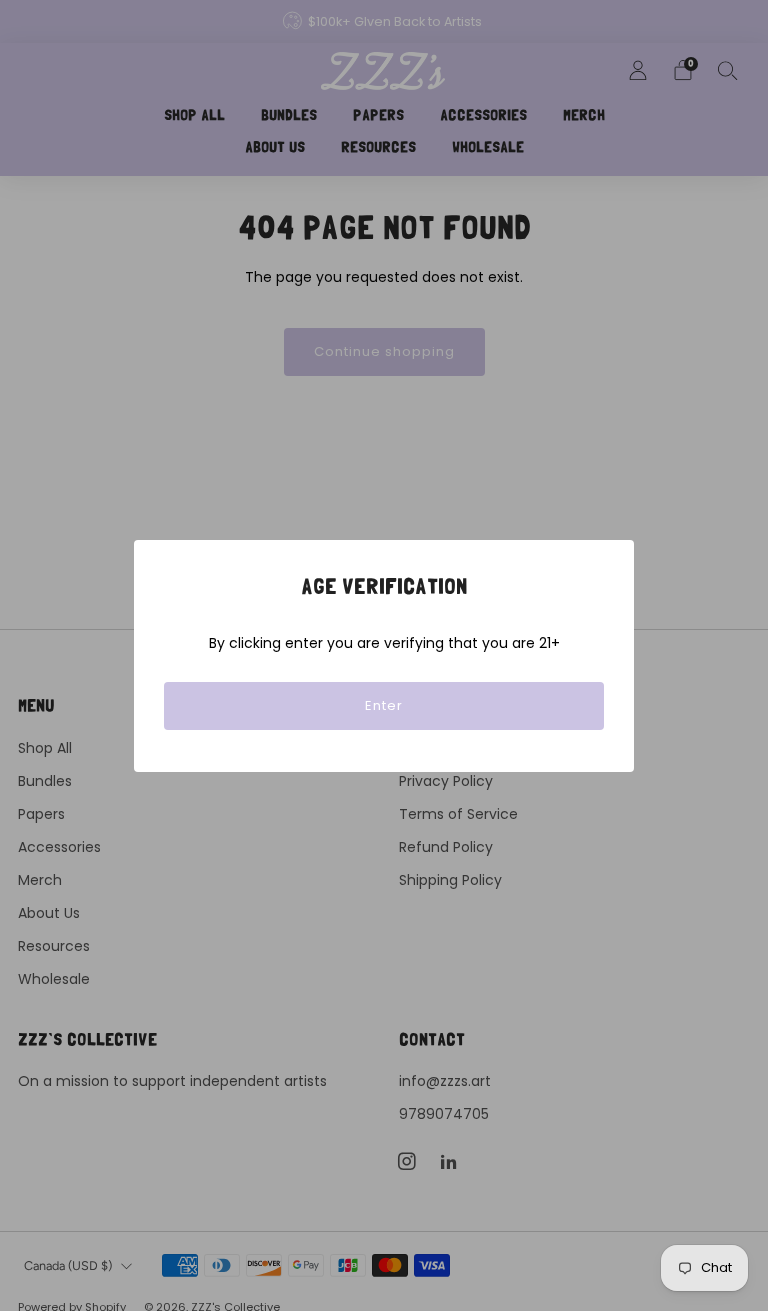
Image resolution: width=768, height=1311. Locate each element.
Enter (384, 705)
